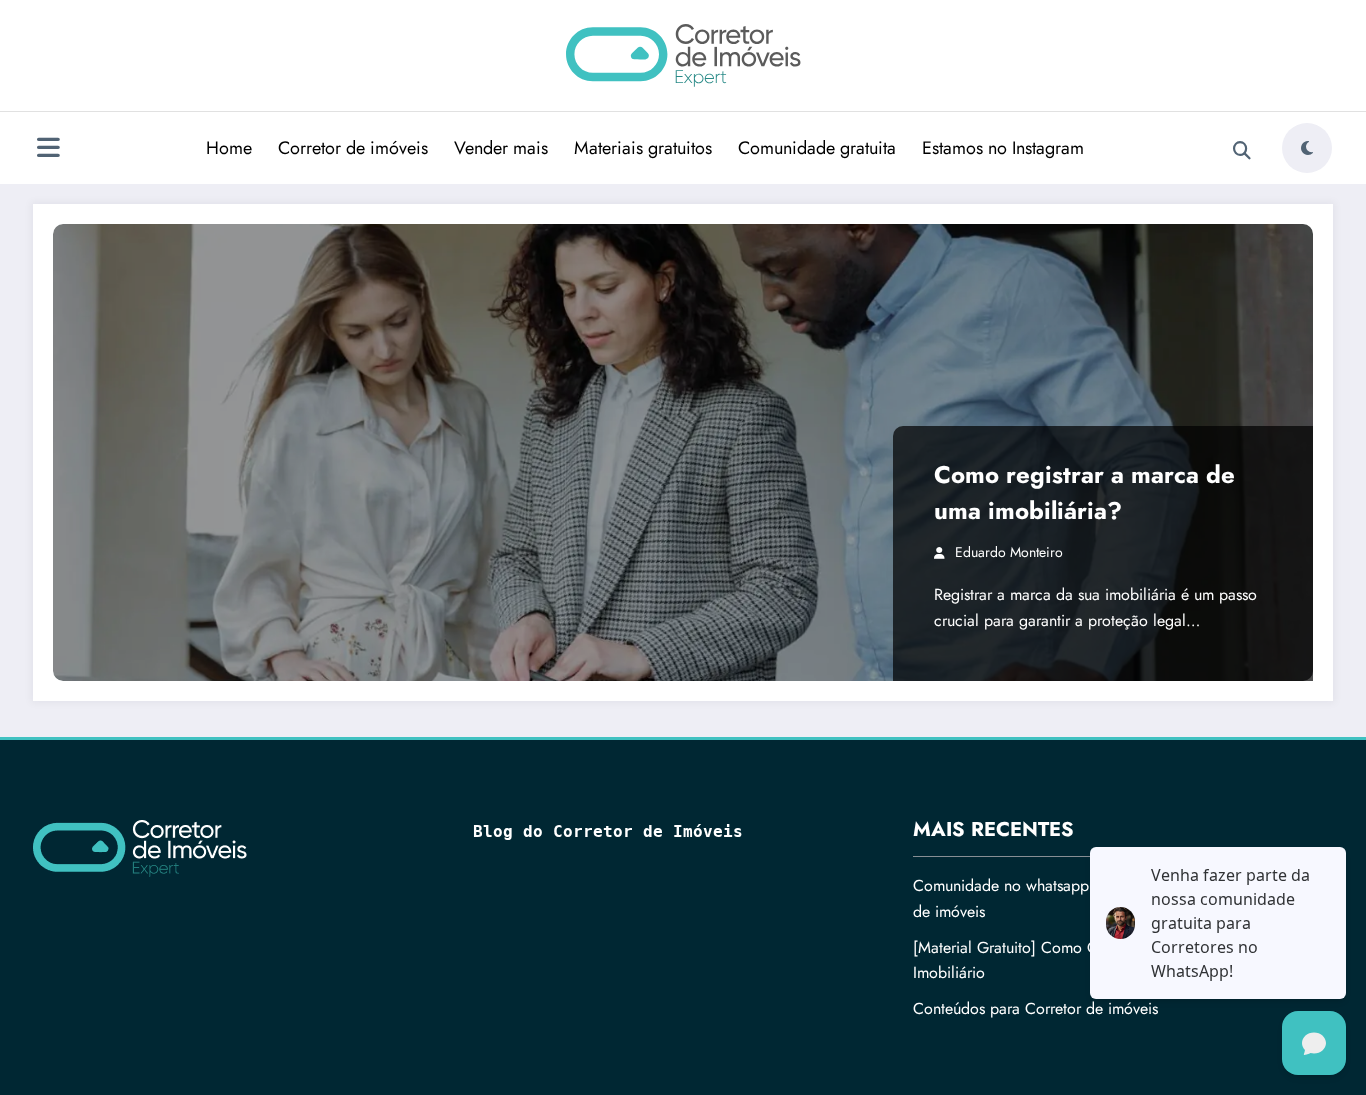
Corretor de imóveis (353, 148)
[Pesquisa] (1242, 151)
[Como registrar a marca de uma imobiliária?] (683, 452)
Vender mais (501, 148)
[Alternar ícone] (48, 150)
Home (229, 148)
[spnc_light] (1307, 148)
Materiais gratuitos (643, 148)
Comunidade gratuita (817, 148)
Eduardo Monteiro (1009, 552)
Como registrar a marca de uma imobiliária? (1084, 492)
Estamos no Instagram (1003, 148)
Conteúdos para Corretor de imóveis (1035, 1008)
